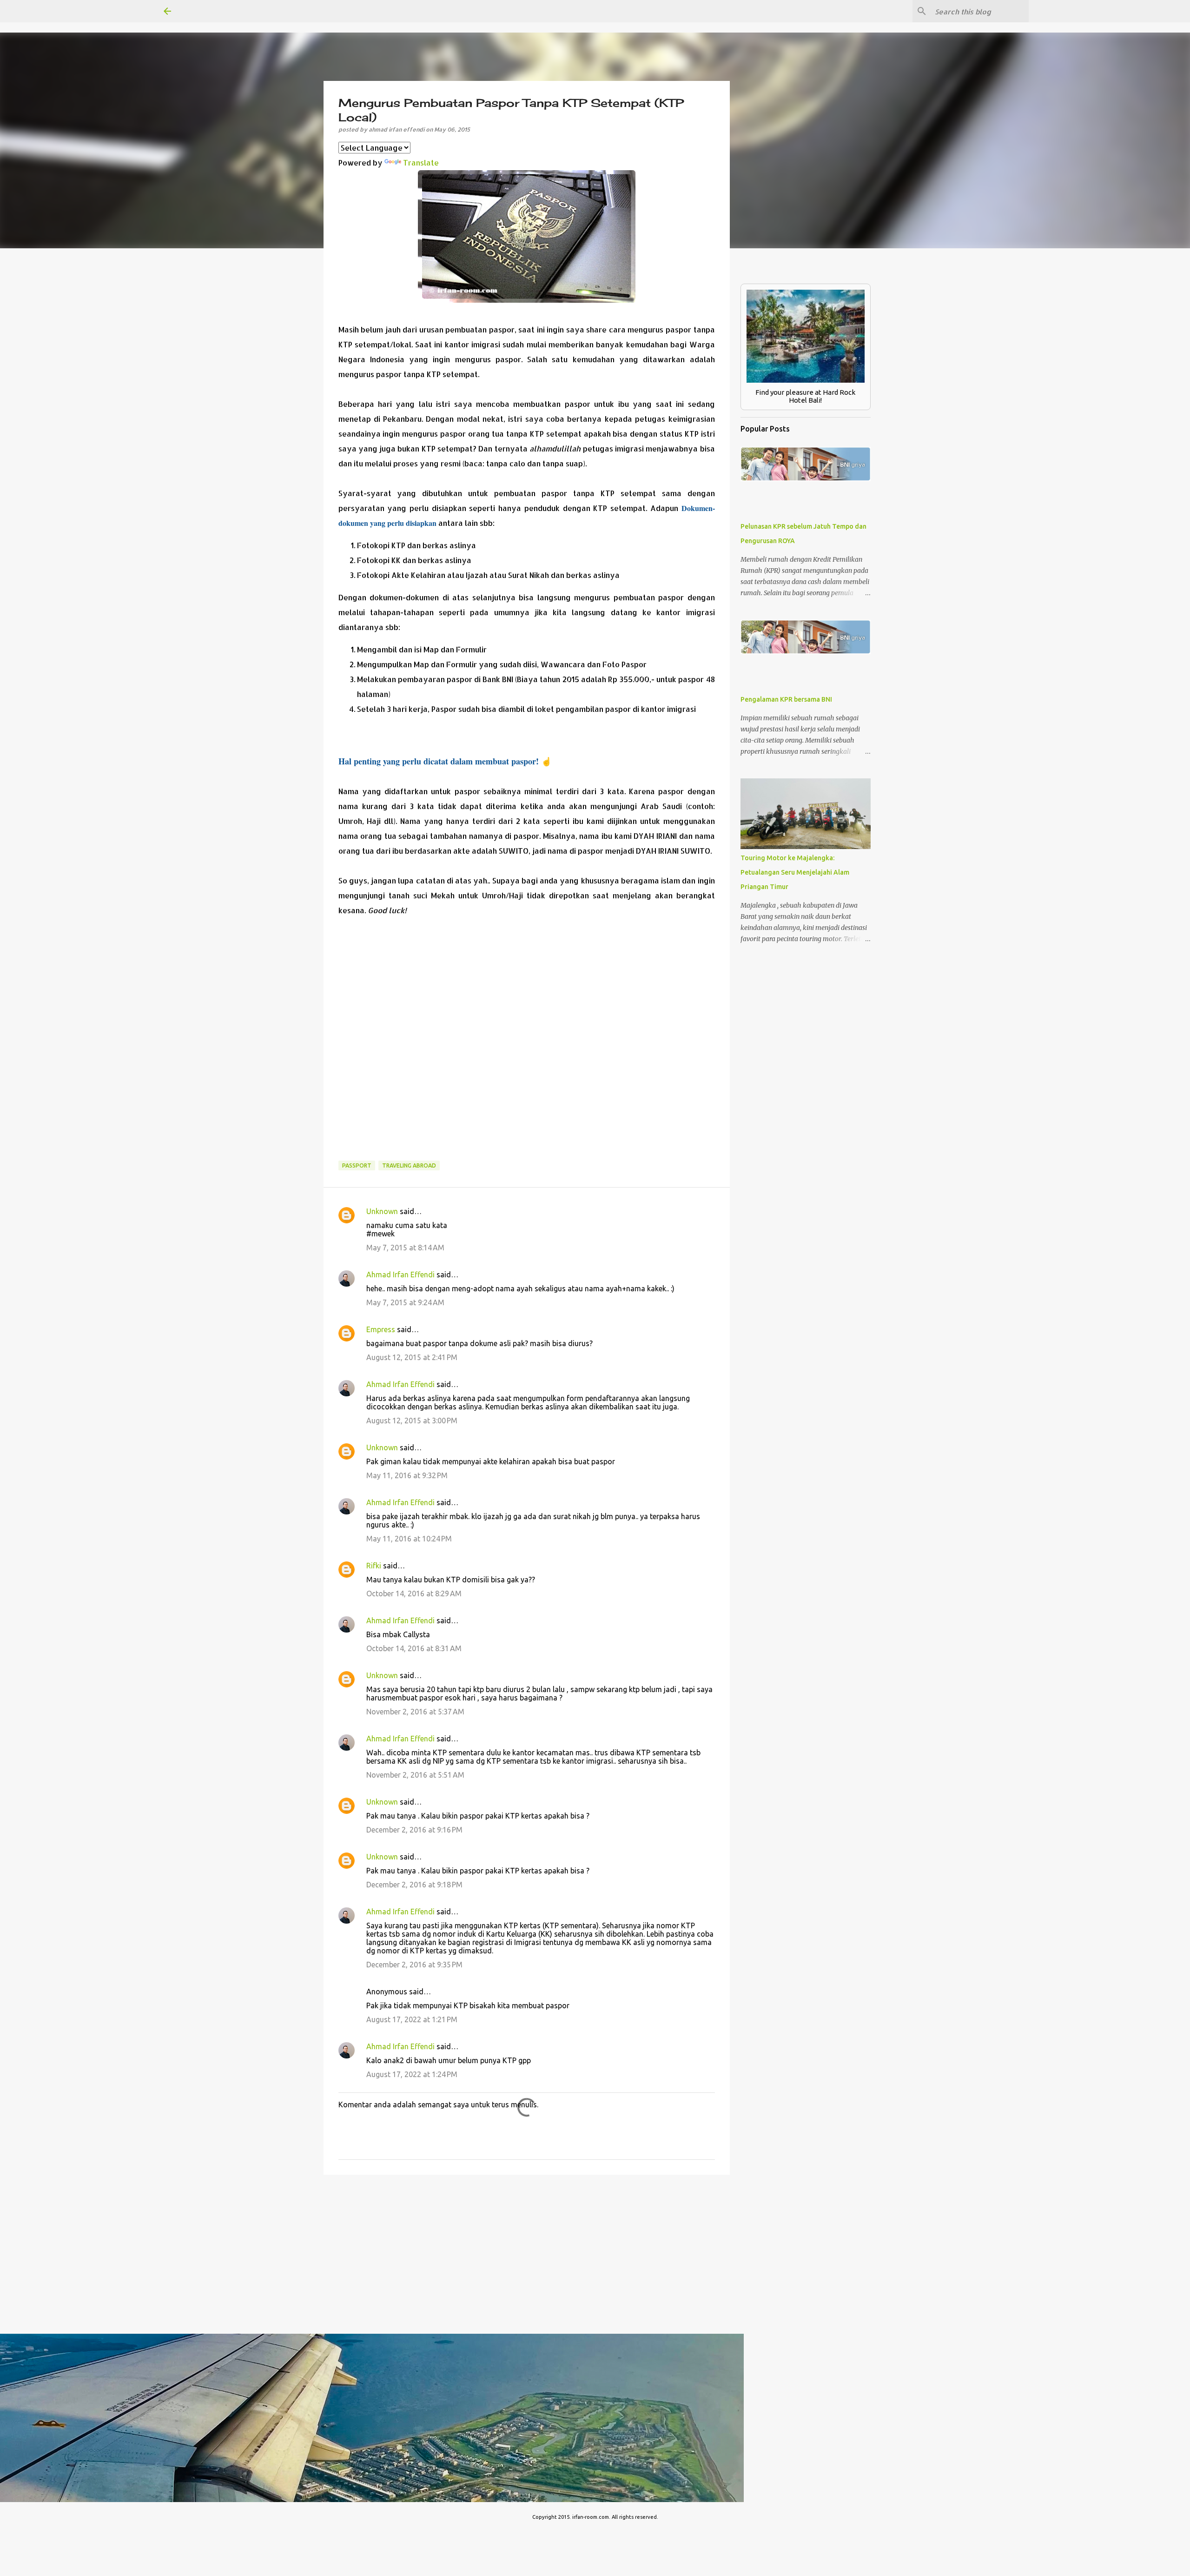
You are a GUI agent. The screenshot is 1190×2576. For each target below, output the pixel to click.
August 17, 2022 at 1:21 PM (412, 2019)
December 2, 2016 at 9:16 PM (414, 1830)
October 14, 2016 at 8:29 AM (414, 1593)
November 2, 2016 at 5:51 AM (415, 1775)
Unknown (382, 1211)
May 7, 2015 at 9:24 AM (405, 1302)
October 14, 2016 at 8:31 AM (414, 1648)
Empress (381, 1329)
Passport (357, 1165)
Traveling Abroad (409, 1165)
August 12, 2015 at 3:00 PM (412, 1421)
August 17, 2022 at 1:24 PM (412, 2074)
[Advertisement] (527, 1046)
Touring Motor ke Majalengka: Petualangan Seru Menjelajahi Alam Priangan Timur (795, 872)
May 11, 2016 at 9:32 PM (407, 1475)
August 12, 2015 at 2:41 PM (412, 1357)
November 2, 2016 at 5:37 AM (415, 1712)
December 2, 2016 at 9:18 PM (414, 1885)
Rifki (374, 1566)
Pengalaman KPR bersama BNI (786, 699)
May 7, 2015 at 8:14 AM (405, 1248)
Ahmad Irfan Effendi (400, 1275)
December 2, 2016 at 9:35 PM (414, 1965)
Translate (421, 163)
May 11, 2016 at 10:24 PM (409, 1539)
